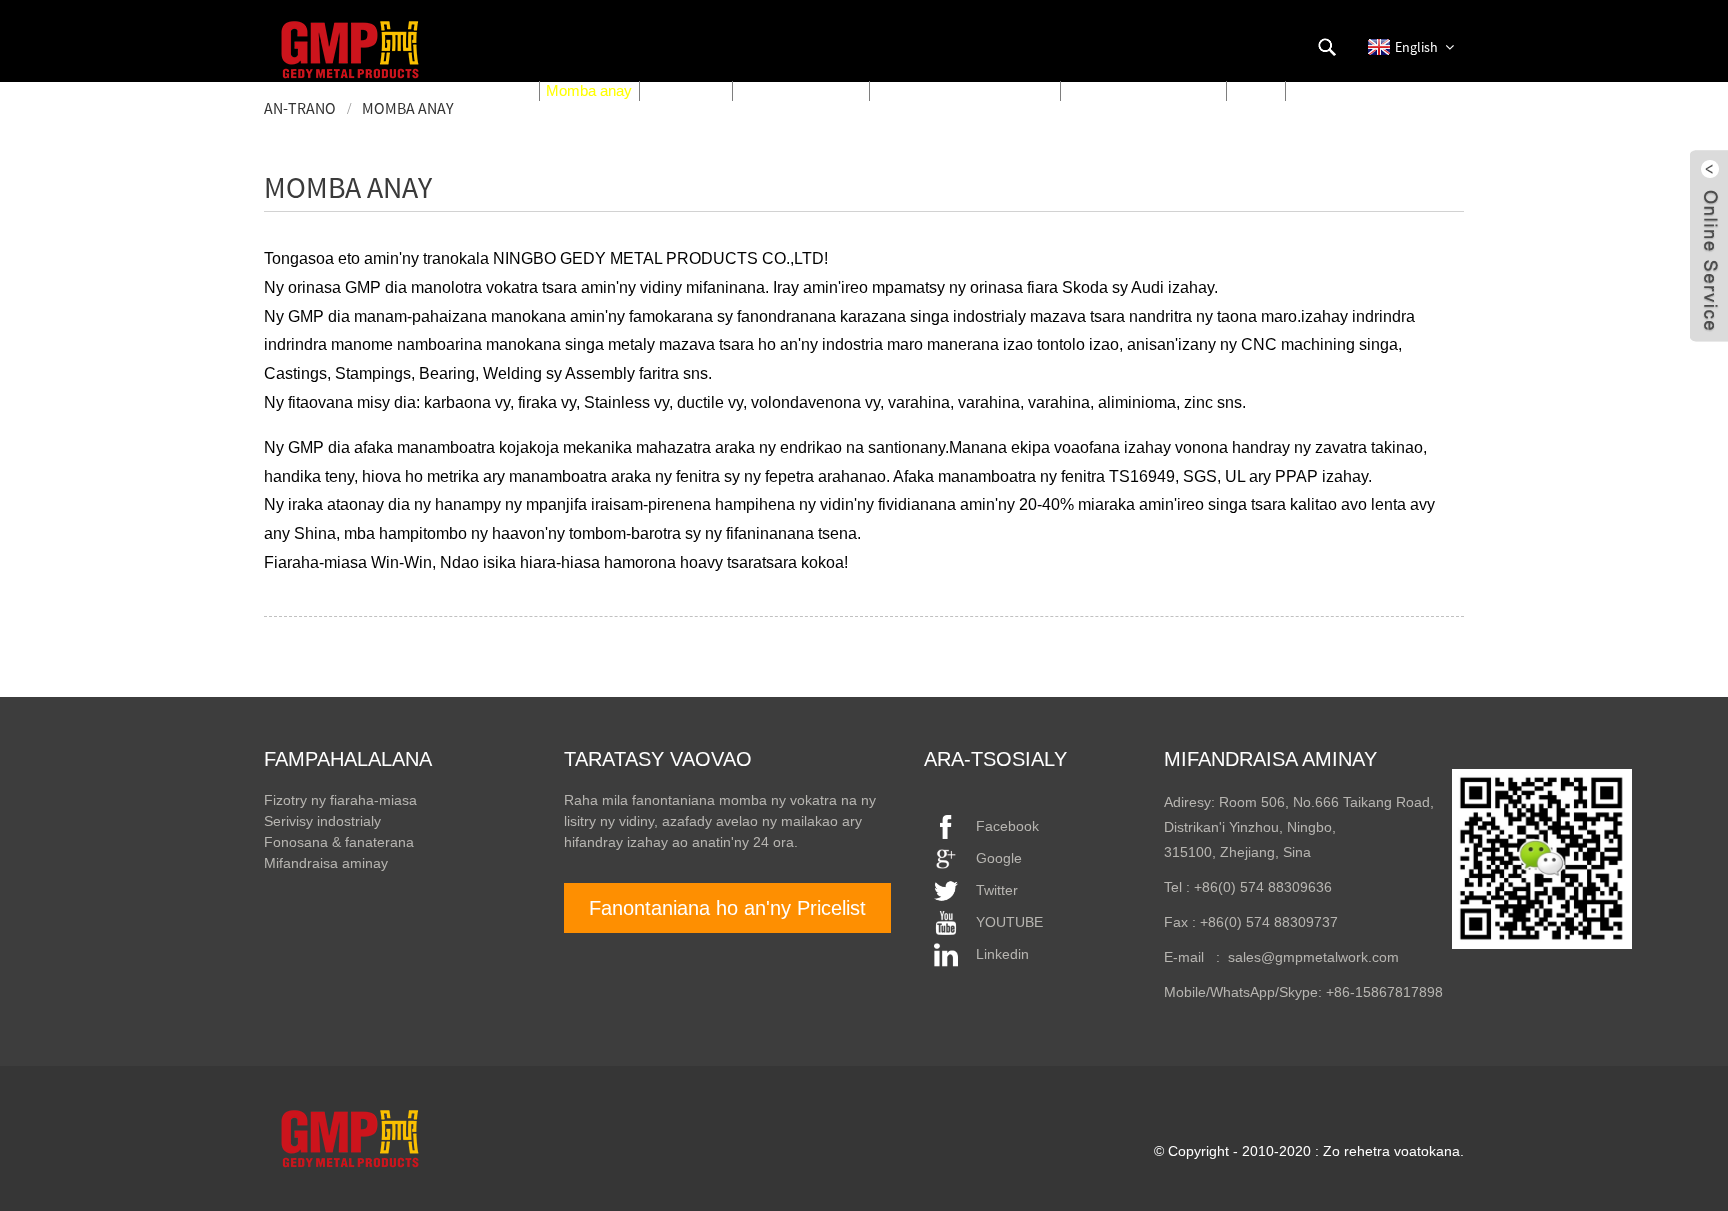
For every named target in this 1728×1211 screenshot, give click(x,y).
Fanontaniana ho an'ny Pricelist (727, 908)
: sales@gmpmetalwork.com (1301, 957)
